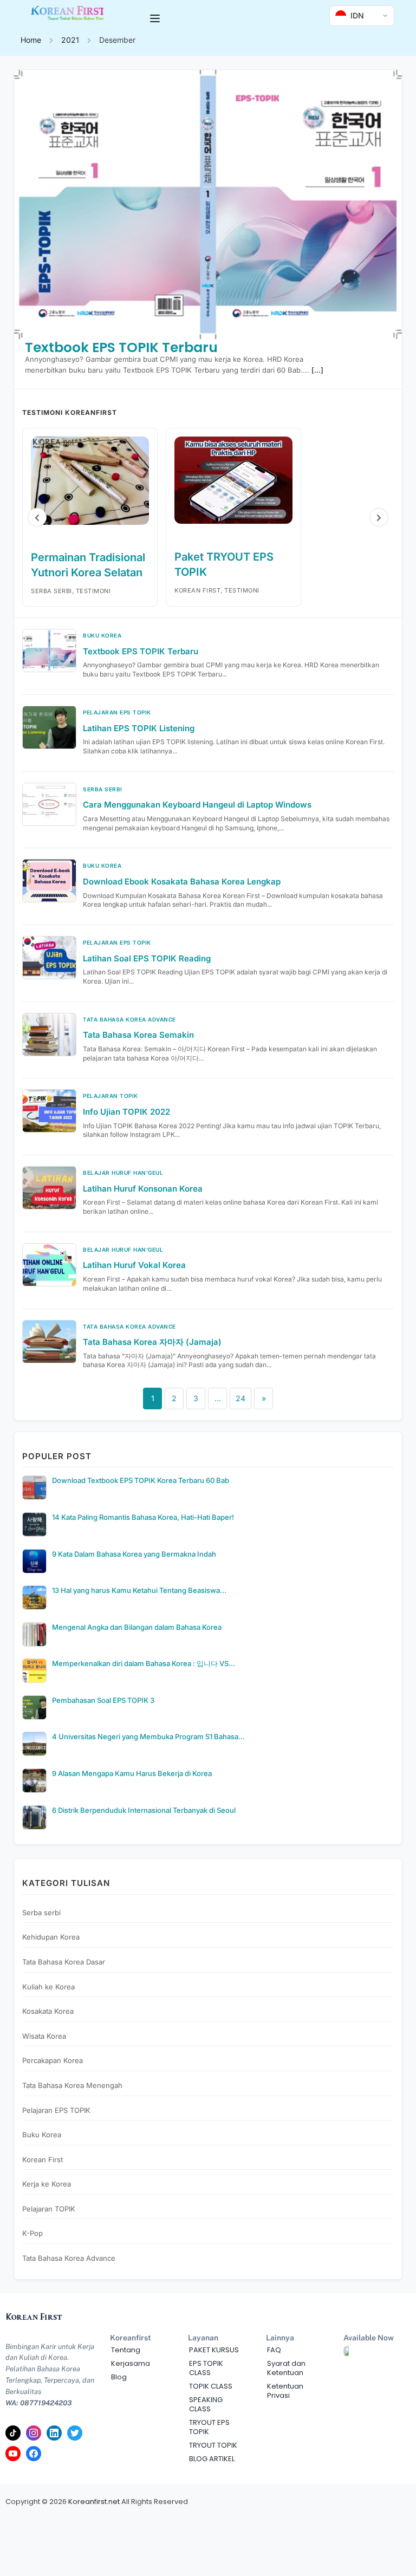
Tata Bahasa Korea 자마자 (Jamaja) (152, 1342)
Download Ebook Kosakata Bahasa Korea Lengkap (182, 882)
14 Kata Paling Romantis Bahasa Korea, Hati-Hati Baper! (143, 1517)
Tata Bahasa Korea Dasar (64, 1962)
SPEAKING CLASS (206, 2404)
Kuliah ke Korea (48, 1987)
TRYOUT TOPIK (213, 2445)
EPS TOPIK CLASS (206, 2368)
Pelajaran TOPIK (49, 2209)
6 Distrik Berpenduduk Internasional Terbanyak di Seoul (144, 1810)
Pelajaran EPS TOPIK (56, 2110)
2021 (70, 40)
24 (240, 1398)
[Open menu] (156, 18)
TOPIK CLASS (211, 2386)
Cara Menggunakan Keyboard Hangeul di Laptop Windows (197, 805)
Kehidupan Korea (51, 1937)
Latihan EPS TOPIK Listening (139, 728)
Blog (119, 2377)
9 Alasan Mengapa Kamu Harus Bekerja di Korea (132, 1773)
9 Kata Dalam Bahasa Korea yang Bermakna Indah (134, 1554)
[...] (317, 370)
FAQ (274, 2350)
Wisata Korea (44, 2036)
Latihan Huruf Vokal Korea (134, 1265)
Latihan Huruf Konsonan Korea (143, 1189)
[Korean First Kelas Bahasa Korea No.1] (68, 18)
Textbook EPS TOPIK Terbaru (121, 347)
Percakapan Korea (53, 2060)
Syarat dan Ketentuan (286, 2368)
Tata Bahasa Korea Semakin (138, 1035)
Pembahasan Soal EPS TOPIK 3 (103, 1700)
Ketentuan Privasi (285, 2391)
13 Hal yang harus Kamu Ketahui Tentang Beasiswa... (139, 1590)
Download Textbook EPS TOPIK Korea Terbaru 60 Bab (141, 1480)
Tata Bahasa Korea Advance (69, 2258)
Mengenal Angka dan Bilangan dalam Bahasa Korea (137, 1627)
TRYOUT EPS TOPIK (209, 2427)
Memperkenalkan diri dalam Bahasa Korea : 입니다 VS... (144, 1663)
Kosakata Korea (48, 2011)
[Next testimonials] (379, 518)
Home (31, 40)
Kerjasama (131, 2363)
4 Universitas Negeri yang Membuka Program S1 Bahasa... (148, 1736)
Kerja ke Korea (47, 2184)
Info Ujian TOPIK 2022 (126, 1112)
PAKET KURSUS (214, 2350)
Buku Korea (42, 2135)
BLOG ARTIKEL (212, 2459)
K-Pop (32, 2233)
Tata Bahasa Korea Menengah (72, 2085)
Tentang (126, 2350)
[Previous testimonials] (37, 518)
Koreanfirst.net (94, 2502)
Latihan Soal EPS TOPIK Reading (147, 958)
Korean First (43, 2159)
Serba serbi (41, 1913)
